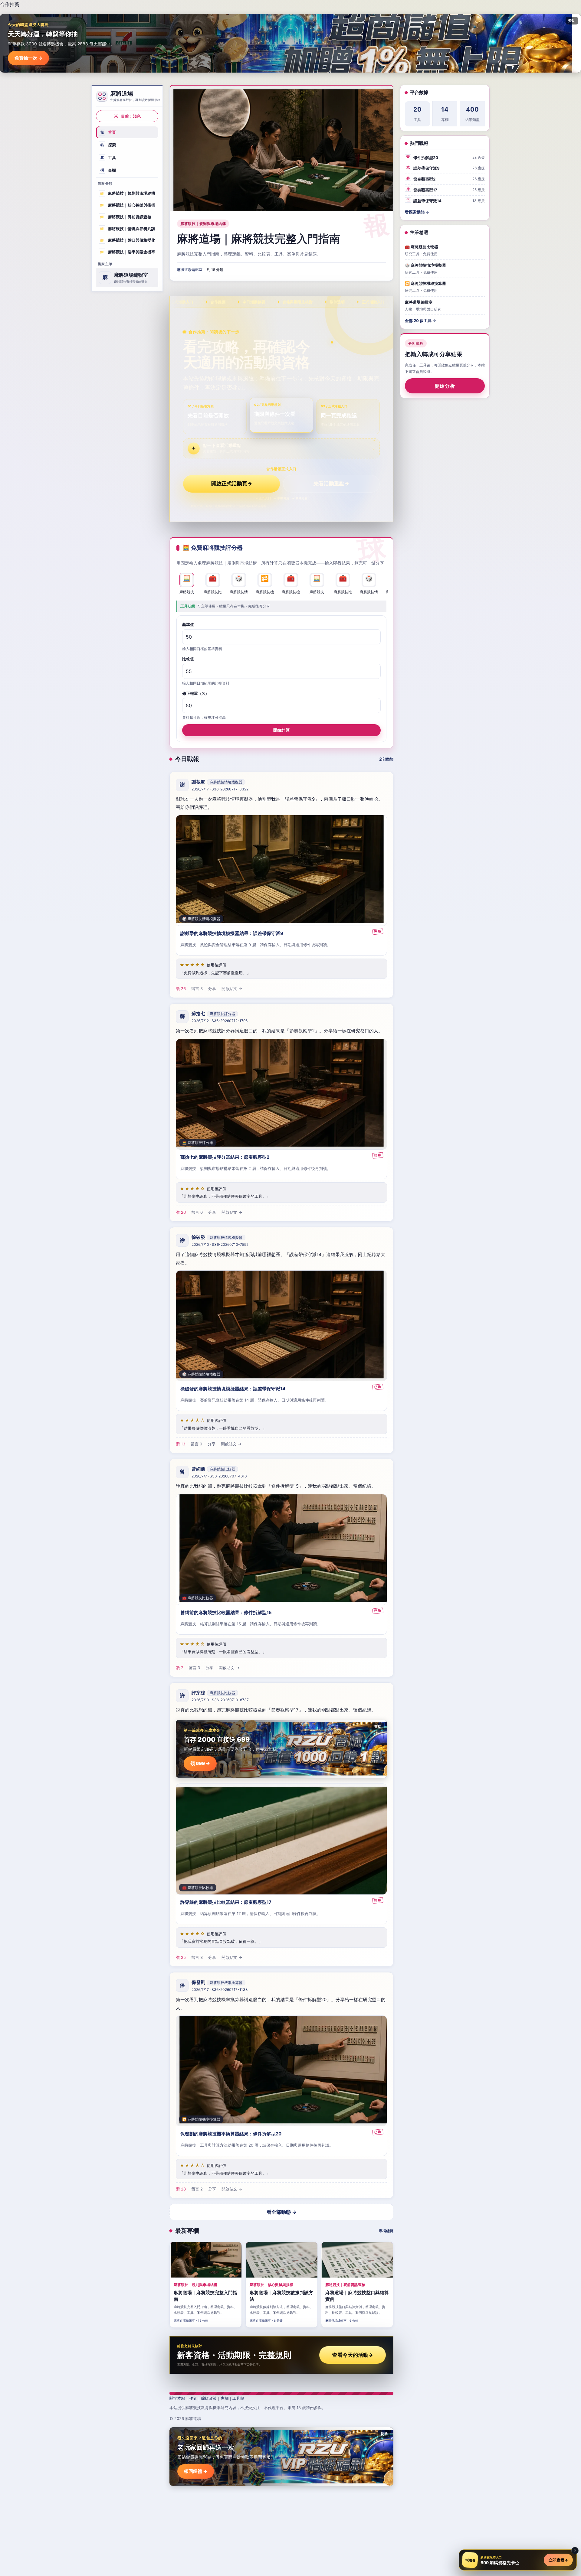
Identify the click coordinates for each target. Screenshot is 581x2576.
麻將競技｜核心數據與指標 (128, 205)
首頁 (108, 132)
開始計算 (281, 730)
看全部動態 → (282, 2212)
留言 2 (197, 2189)
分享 (212, 989)
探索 (108, 145)
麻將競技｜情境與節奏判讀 (128, 228)
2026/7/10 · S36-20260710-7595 (220, 1245)
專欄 (108, 170)
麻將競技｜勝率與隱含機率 (128, 252)
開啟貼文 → (232, 989)
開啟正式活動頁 (232, 484)
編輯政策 (209, 2398)
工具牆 (238, 2398)
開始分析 (445, 386)
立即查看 (558, 2560)
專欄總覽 (386, 2231)
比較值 (188, 659)
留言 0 (197, 1213)
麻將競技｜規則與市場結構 (128, 193)
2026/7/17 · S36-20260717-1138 (220, 1990)
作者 (193, 2398)
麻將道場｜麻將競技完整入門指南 (259, 239)
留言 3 (197, 989)
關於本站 (177, 2398)
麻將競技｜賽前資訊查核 (126, 217)
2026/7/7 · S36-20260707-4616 (219, 1476)
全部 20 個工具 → (420, 321)
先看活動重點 (331, 484)
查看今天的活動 (353, 2355)
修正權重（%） (196, 693)
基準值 (188, 624)
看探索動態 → (417, 212)
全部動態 (386, 759)
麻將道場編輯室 (190, 270)
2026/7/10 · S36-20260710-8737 (220, 1700)
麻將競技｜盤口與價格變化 (128, 240)
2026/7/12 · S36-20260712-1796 (220, 1021)
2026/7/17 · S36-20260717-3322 (220, 789)
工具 (108, 158)
